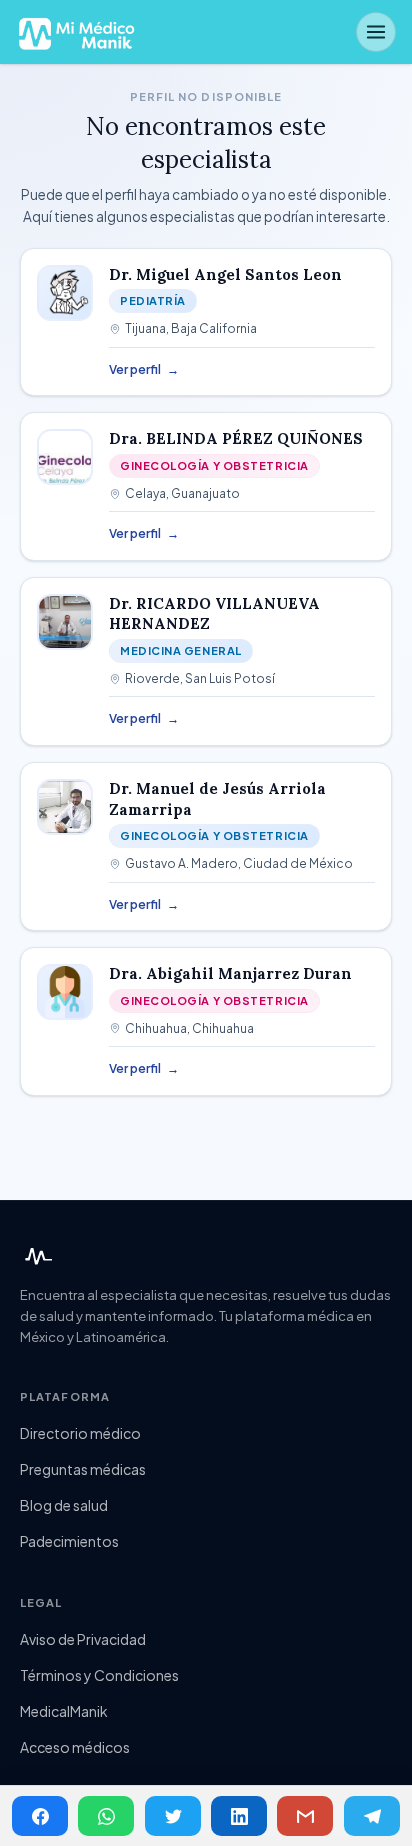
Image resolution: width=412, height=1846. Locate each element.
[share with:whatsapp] (106, 1816)
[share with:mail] (305, 1816)
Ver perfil (144, 369)
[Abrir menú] (376, 32)
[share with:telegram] (372, 1816)
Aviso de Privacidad (83, 1639)
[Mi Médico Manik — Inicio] (36, 1257)
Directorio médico (80, 1433)
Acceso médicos (75, 1747)
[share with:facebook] (40, 1816)
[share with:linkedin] (239, 1816)
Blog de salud (64, 1505)
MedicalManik (64, 1711)
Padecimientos (69, 1541)
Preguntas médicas (83, 1469)
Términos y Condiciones (99, 1675)
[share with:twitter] (173, 1816)
